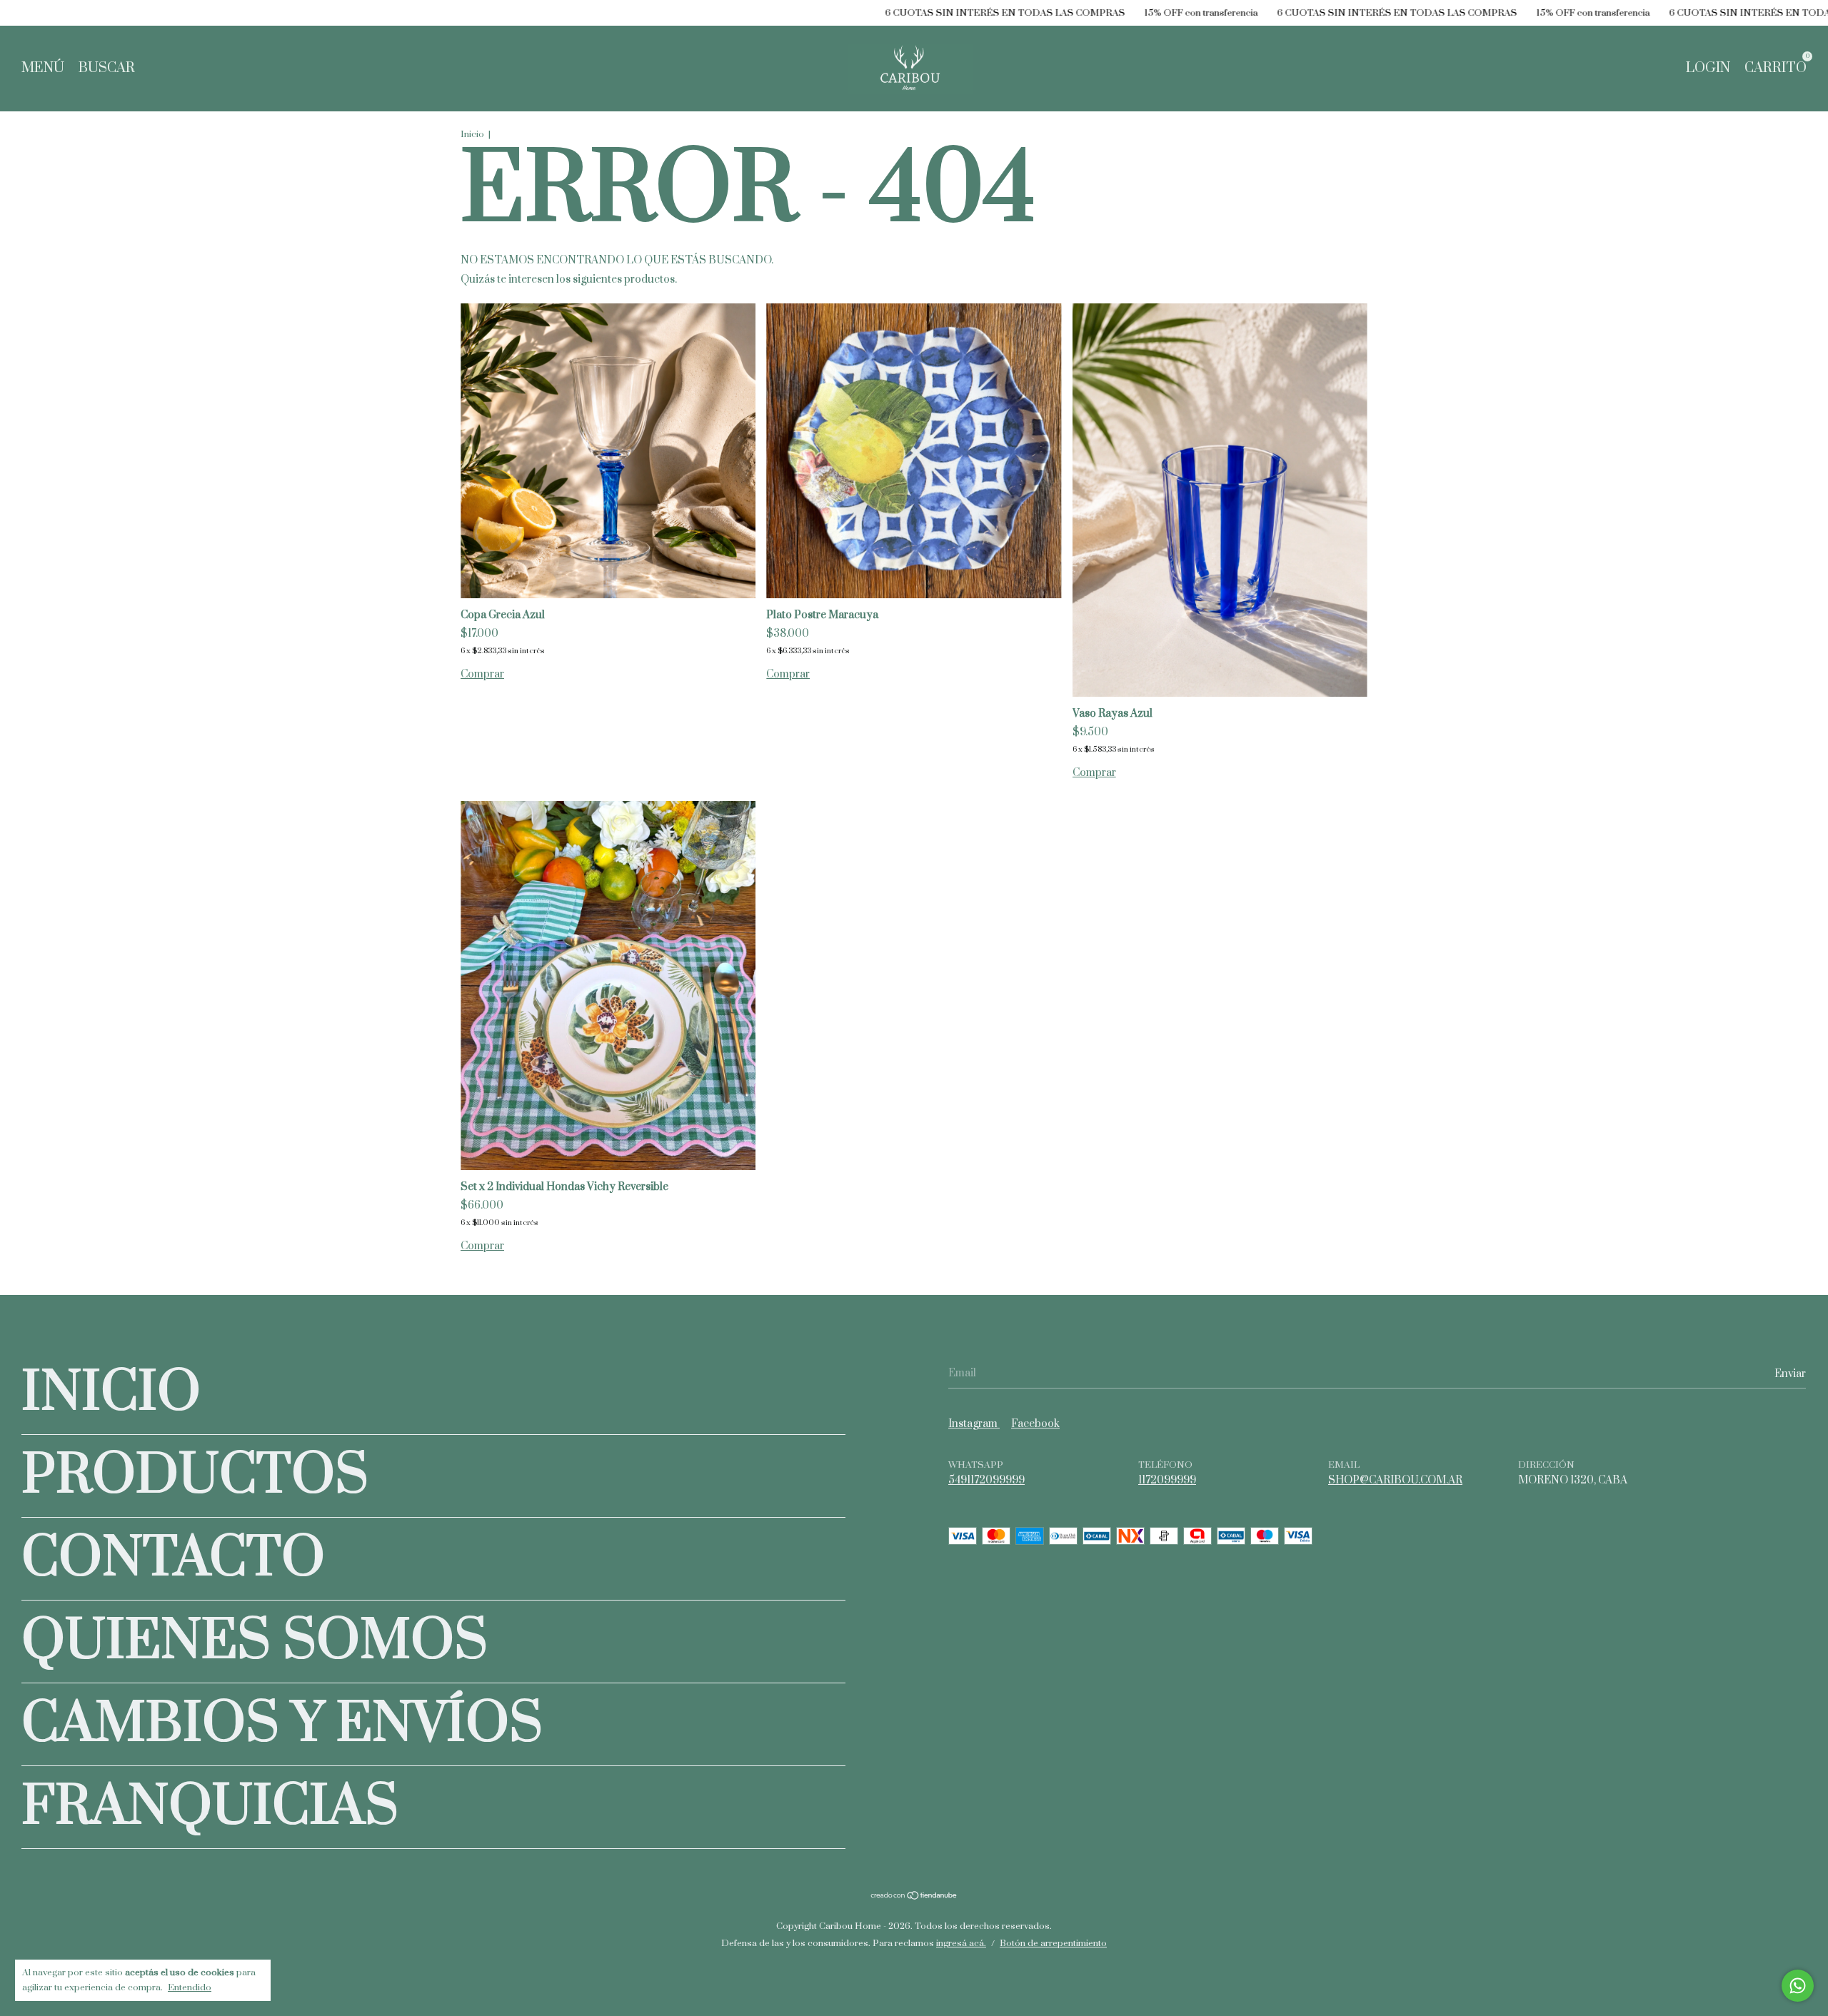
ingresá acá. (961, 1943)
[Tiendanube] (914, 1897)
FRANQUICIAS (210, 1807)
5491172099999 (986, 1480)
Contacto (173, 1559)
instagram (974, 1424)
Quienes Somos (255, 1642)
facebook (1035, 1424)
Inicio (472, 134)
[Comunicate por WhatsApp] (1798, 1986)
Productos (195, 1476)
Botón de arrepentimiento (1053, 1943)
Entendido (190, 1987)
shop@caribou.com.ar (1395, 1480)
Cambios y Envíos (282, 1724)
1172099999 (1167, 1480)
